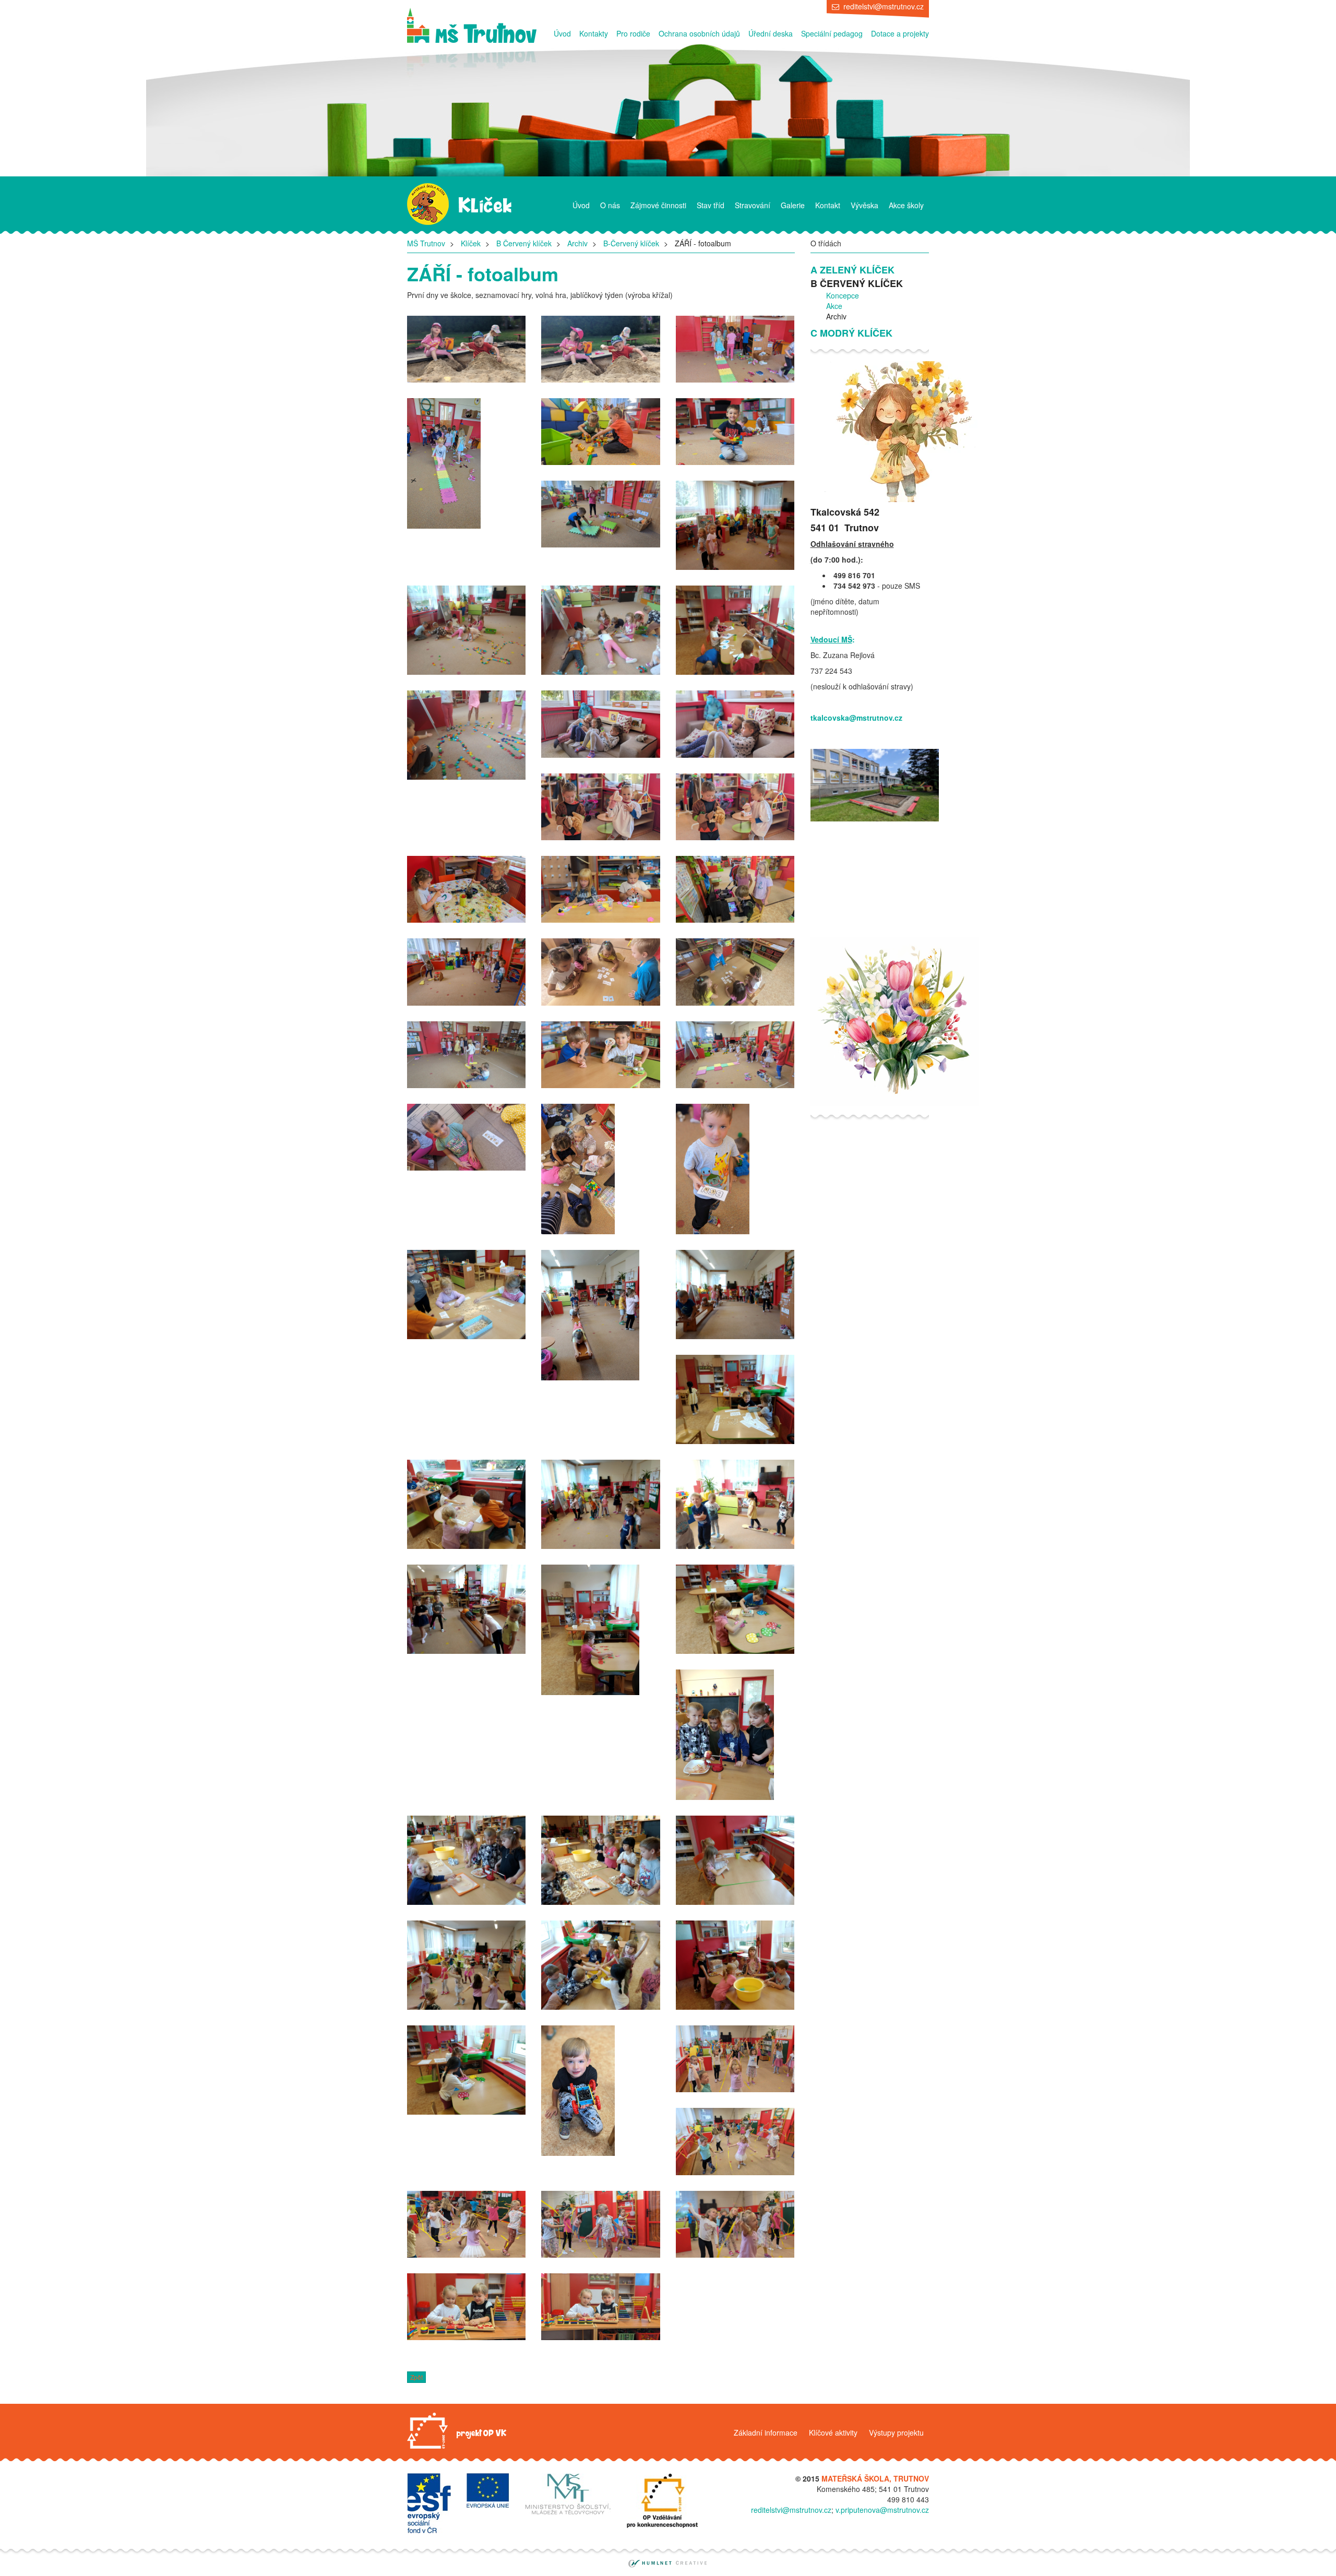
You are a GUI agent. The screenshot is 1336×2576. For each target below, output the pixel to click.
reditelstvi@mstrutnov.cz (884, 6)
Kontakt (828, 205)
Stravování (753, 205)
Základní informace (766, 2432)
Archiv (577, 243)
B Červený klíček (524, 243)
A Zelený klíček (852, 270)
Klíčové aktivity (833, 2432)
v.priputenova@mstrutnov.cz (882, 2510)
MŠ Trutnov (426, 243)
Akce (834, 306)
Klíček (471, 243)
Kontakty (594, 33)
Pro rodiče (633, 33)
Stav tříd (711, 205)
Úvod (562, 33)
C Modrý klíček (851, 333)
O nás (610, 205)
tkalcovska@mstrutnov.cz (856, 718)
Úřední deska (771, 33)
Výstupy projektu (896, 2432)
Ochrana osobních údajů (699, 33)
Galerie (793, 205)
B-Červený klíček (631, 243)
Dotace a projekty (900, 33)
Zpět (416, 2377)
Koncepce (843, 295)
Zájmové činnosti (658, 205)
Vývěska (864, 205)
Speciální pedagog (832, 33)
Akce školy (906, 205)
